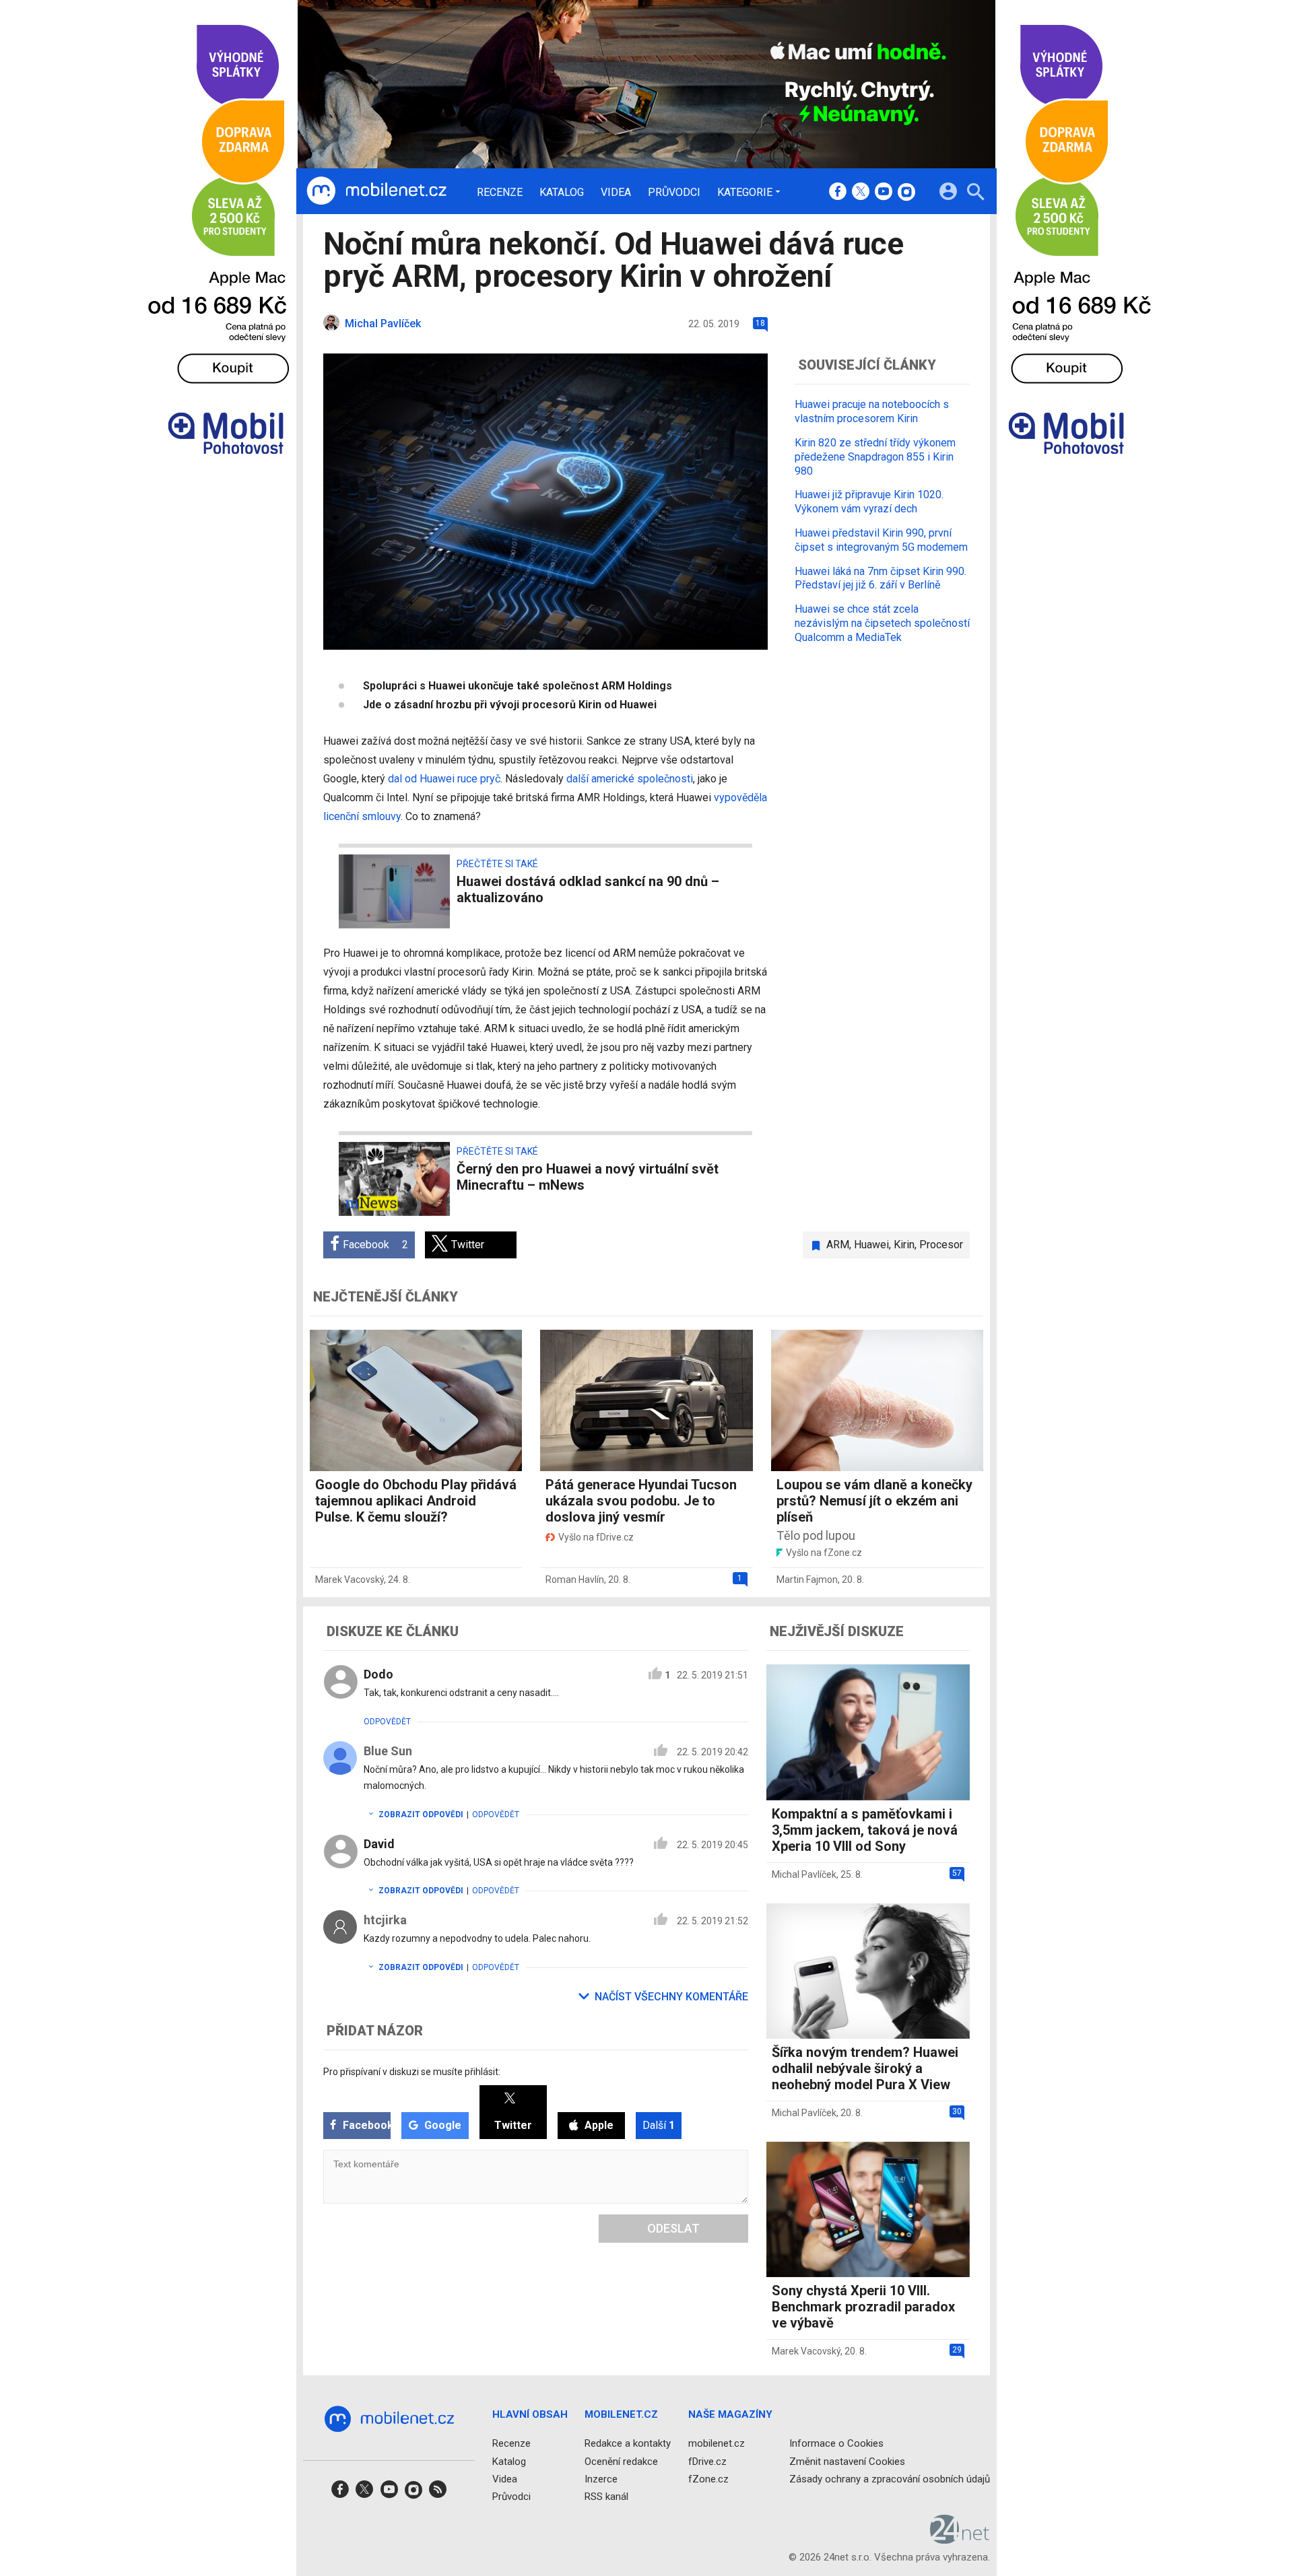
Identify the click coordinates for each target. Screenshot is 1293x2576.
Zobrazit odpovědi (421, 1815)
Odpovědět (387, 1722)
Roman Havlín (575, 1580)
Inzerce (601, 2479)
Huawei (871, 1245)
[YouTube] (884, 193)
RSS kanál (606, 2497)
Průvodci (674, 193)
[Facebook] (838, 193)
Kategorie (745, 192)
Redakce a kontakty (628, 2443)
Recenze (500, 193)
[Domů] (376, 191)
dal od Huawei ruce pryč (444, 779)
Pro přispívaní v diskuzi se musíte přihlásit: (412, 2072)
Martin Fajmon (807, 1580)
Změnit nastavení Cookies (847, 2462)
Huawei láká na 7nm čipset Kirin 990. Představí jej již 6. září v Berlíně (881, 578)
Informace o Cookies (836, 2443)
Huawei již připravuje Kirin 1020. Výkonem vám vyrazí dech (869, 502)
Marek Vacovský (350, 1580)
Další (659, 2125)
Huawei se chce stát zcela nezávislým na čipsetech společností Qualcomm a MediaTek (882, 622)
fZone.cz (708, 2479)
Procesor (941, 1245)
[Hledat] (975, 194)
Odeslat (673, 2228)
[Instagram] (906, 193)
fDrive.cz (707, 2462)
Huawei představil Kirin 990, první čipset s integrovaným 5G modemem (881, 539)
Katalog (562, 193)
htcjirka (385, 1920)
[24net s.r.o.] (960, 2539)
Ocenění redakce (621, 2462)
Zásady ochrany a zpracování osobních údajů (890, 2479)
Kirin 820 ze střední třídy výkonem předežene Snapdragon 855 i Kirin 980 (875, 456)
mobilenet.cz (717, 2443)
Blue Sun (388, 1751)
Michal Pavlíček (804, 1874)
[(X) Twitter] (861, 193)
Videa (616, 193)
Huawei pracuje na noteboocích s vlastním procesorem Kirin (872, 411)
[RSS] (438, 2494)
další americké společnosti (630, 779)
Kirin (904, 1245)
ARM (838, 1245)
